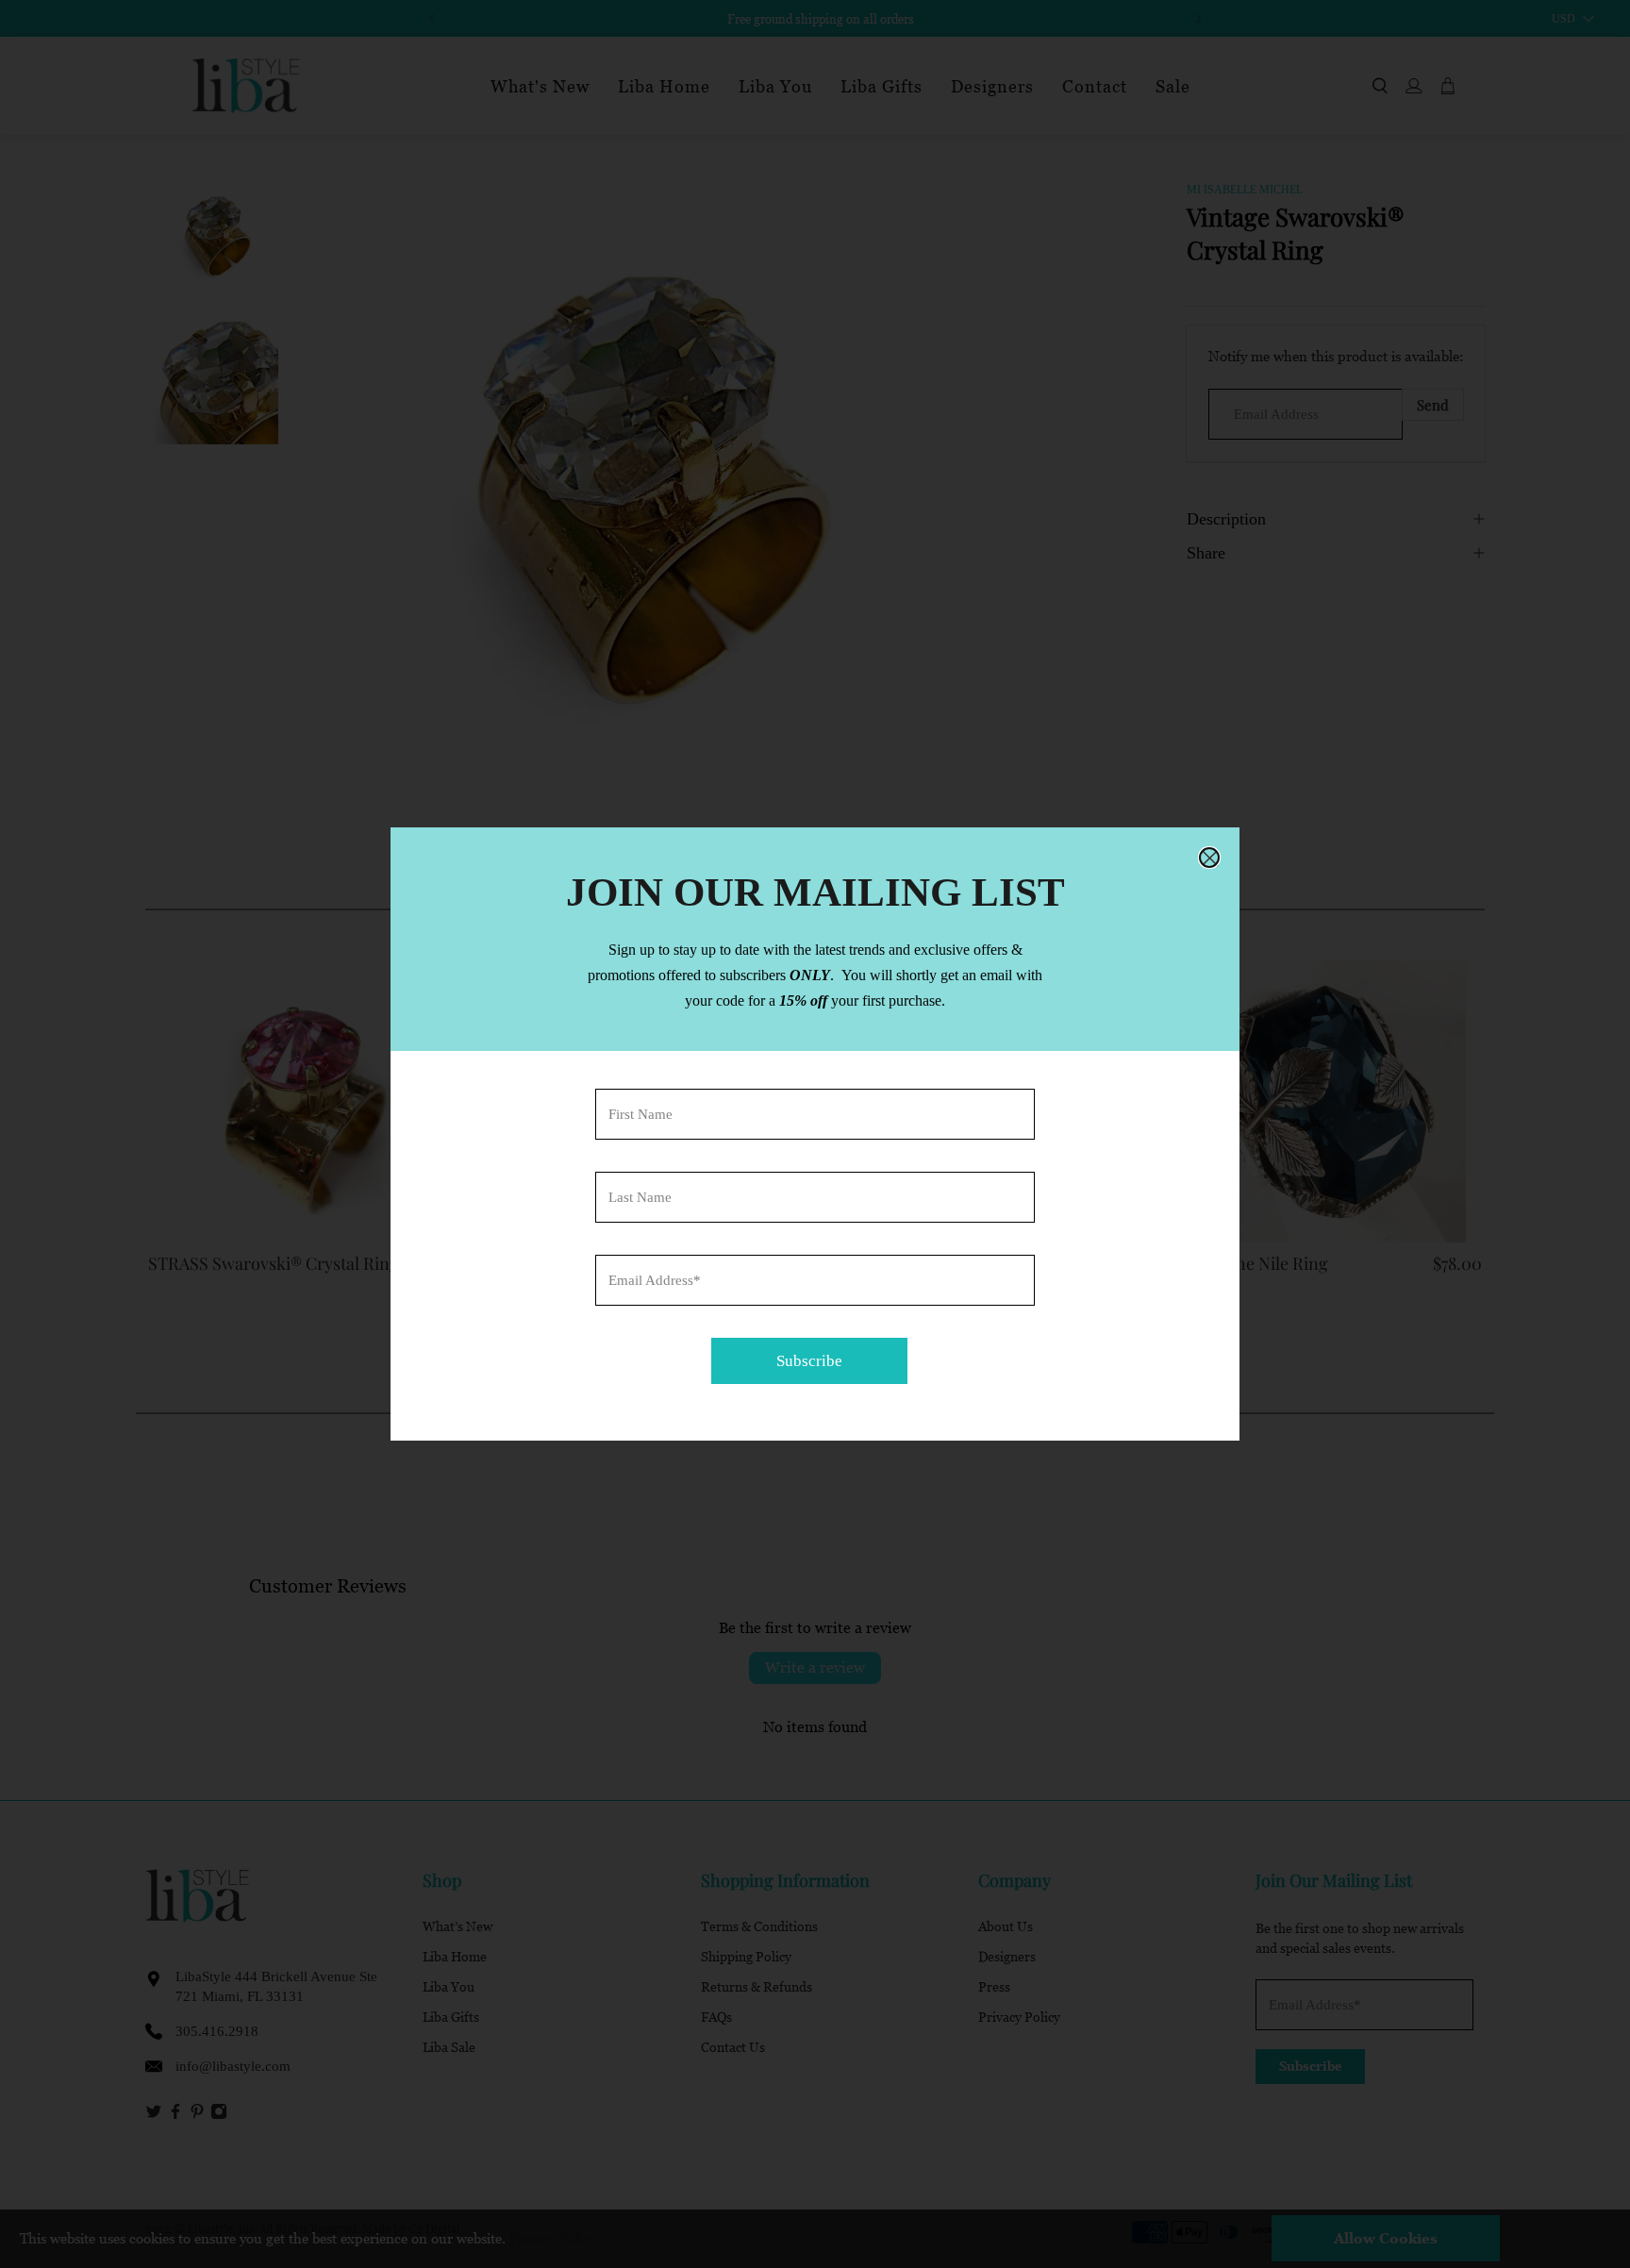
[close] (1209, 858)
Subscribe (809, 1361)
